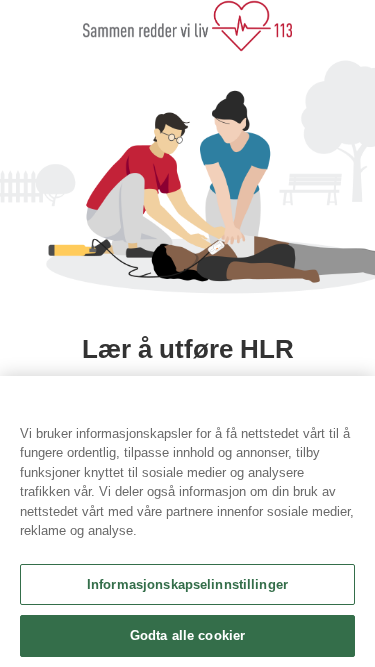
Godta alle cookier (187, 635)
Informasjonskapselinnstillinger (187, 584)
